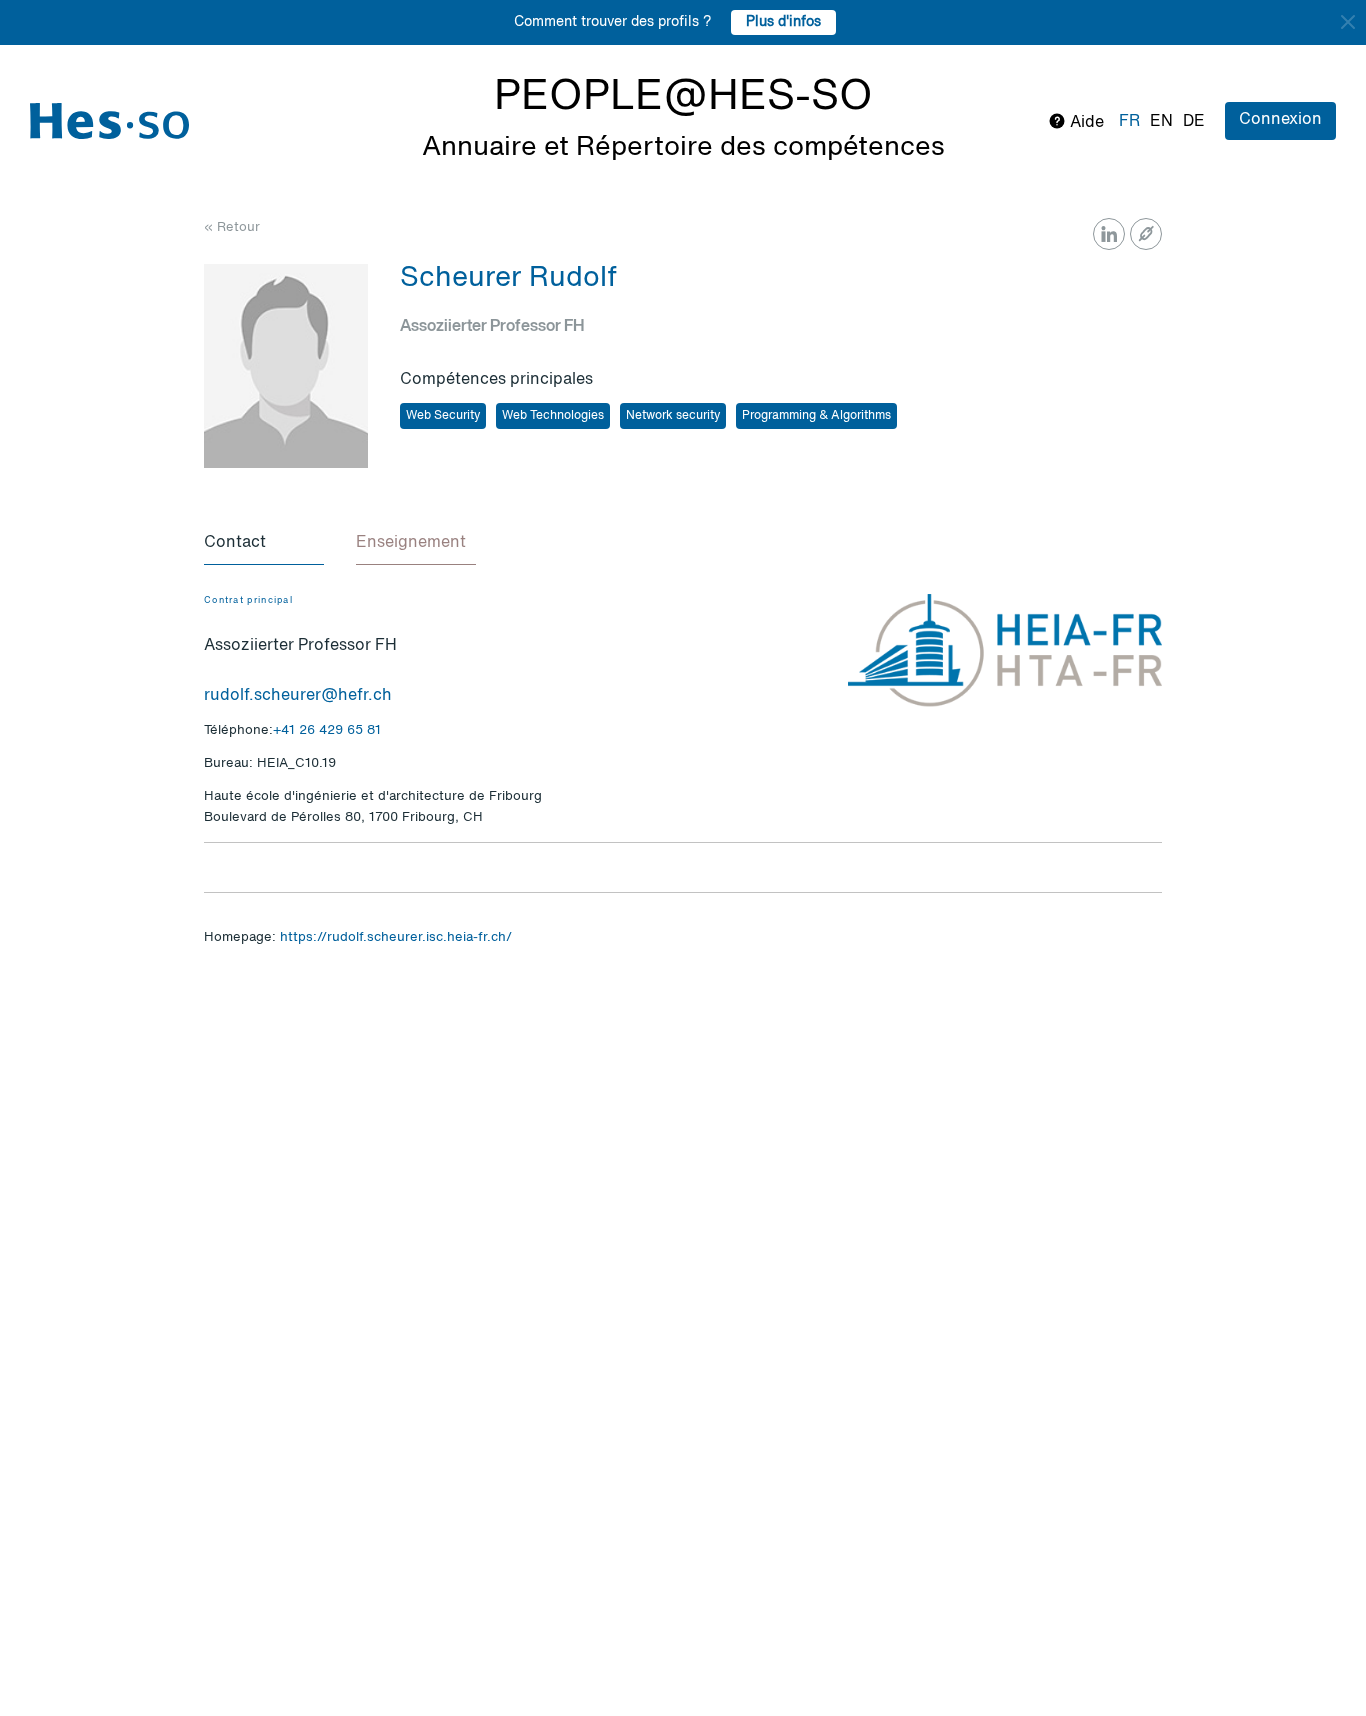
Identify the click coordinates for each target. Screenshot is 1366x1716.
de (1194, 122)
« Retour (232, 227)
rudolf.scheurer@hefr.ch (298, 696)
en (1161, 122)
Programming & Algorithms (816, 416)
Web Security (443, 416)
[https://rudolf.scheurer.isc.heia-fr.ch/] (1146, 234)
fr (1129, 122)
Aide (1085, 123)
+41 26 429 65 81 (327, 730)
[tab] (264, 544)
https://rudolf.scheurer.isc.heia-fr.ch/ (396, 937)
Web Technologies (553, 416)
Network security (673, 416)
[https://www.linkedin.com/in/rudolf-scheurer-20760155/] (1109, 234)
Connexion (1280, 120)
